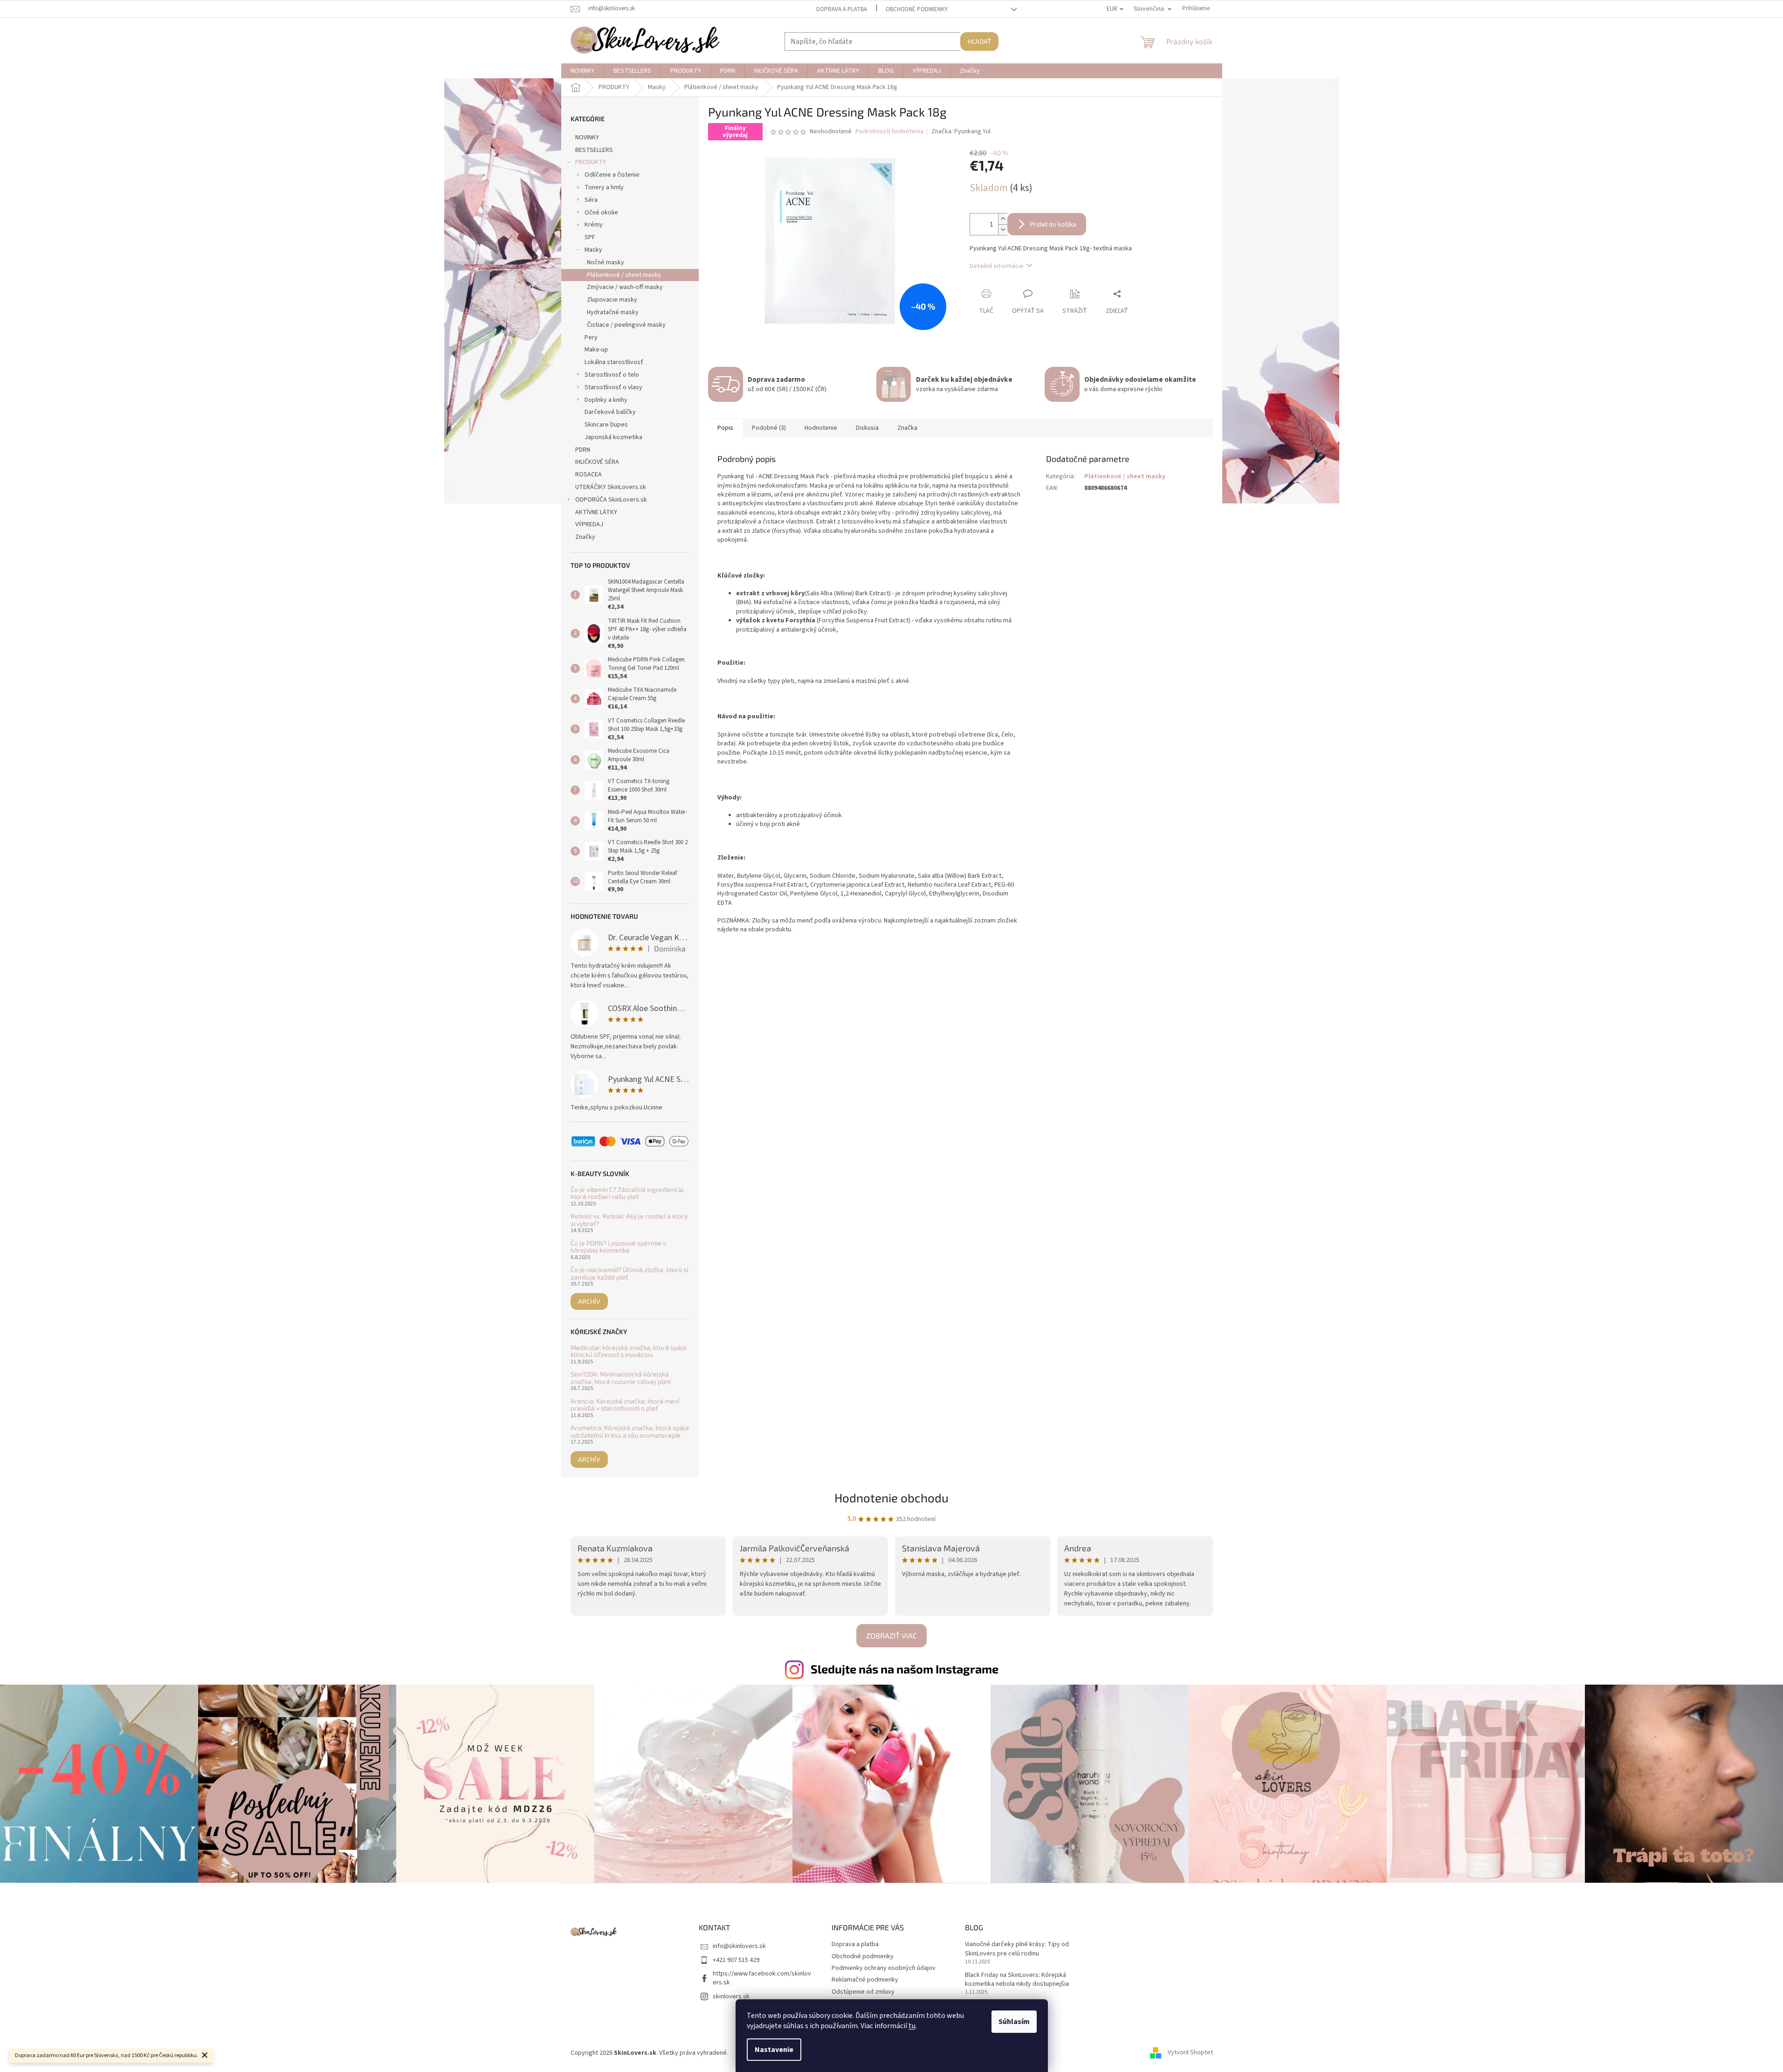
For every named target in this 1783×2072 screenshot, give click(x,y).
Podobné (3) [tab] (769, 428)
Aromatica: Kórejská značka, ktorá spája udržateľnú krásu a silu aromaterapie (630, 1431)
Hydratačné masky (613, 312)
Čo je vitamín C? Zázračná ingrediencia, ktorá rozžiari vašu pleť (628, 1193)
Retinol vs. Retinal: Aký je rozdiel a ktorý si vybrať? (629, 1220)
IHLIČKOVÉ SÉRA (597, 462)
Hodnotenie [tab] (821, 428)
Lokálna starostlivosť (614, 362)
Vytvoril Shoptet (1190, 2053)
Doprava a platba (842, 9)
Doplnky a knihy (606, 400)
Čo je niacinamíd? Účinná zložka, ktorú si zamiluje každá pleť (629, 1273)
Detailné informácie (997, 266)
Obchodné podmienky (917, 9)
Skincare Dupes (606, 425)
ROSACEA (589, 475)
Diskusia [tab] (867, 428)
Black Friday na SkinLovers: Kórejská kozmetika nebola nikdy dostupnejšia (1017, 1980)
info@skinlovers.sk (739, 1946)
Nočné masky (606, 262)
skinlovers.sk (731, 1996)
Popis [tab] (725, 428)
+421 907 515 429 (736, 1960)
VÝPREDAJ (589, 524)
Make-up (596, 350)
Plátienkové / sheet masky (624, 275)
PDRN (583, 450)
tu (912, 2026)
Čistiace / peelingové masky (626, 325)
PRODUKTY (591, 162)
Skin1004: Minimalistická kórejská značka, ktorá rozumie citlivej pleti (621, 1378)
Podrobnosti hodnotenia (889, 132)
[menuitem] (582, 71)
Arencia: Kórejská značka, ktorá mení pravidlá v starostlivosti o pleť (625, 1405)
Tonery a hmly (604, 187)
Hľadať (979, 41)
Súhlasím (1014, 2022)
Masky (593, 250)
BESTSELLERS (594, 150)
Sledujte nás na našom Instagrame (905, 1669)
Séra (591, 200)
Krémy (594, 225)
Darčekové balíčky (610, 412)
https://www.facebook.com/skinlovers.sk (762, 1978)
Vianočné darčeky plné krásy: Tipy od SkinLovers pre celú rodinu (1017, 1949)
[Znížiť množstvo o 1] (1003, 230)
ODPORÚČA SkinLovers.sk (611, 500)
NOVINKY (587, 138)
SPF (590, 237)
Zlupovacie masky (612, 300)
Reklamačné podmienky (865, 1980)
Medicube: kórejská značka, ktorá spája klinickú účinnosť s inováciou (629, 1351)
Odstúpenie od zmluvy (863, 1992)
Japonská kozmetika (613, 437)
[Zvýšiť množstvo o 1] (1003, 219)
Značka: (961, 131)
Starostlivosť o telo (612, 375)
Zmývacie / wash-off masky (625, 287)
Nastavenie (774, 2050)
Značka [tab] (907, 428)
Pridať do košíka (1053, 224)
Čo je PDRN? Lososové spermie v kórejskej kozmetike (618, 1247)
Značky (585, 537)
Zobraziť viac (891, 1635)
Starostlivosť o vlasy (613, 387)
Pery (591, 337)
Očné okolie (601, 213)
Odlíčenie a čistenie (612, 175)
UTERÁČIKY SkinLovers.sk (611, 487)
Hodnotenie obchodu (891, 1497)
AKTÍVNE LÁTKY (596, 512)
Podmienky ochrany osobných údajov (884, 1968)
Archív (589, 1301)
